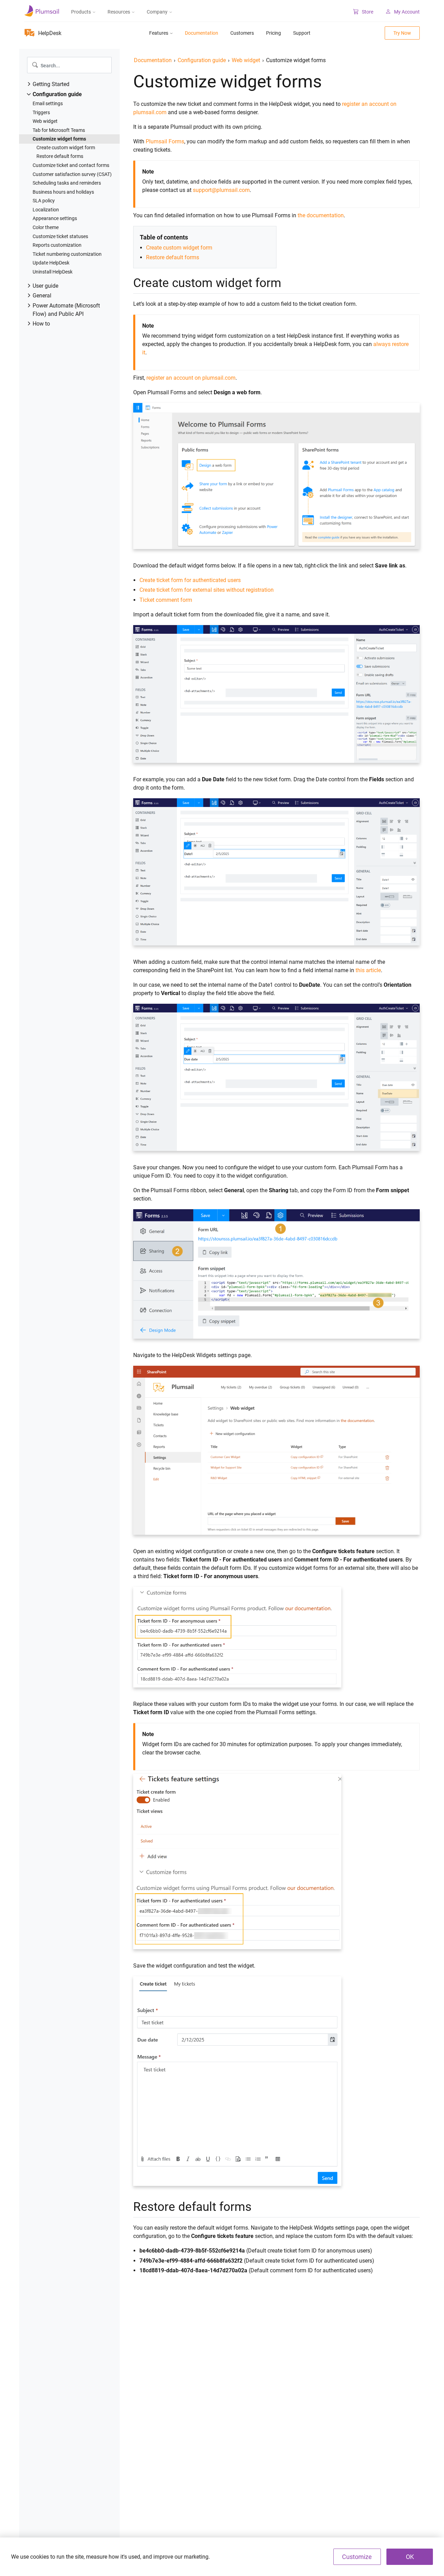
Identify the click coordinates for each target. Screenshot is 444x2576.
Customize (357, 2557)
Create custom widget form (66, 148)
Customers (242, 33)
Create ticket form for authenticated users (190, 580)
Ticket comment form (166, 600)
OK (410, 2557)
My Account (407, 12)
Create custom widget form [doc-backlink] (207, 283)
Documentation (202, 33)
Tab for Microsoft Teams (59, 130)
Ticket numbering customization (67, 254)
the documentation (321, 215)
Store (368, 12)
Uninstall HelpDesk (53, 272)
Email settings (48, 103)
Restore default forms (60, 156)
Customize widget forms (59, 139)
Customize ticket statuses (60, 236)
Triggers (41, 112)
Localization (46, 210)
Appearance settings (55, 218)
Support (302, 33)
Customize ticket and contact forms (71, 165)
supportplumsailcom (221, 190)
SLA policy (44, 201)
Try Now (402, 33)
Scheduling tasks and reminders (67, 183)
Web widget (45, 121)
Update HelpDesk (51, 263)
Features (159, 33)
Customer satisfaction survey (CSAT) (72, 174)
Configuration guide (202, 60)
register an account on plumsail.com (191, 378)
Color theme (46, 227)
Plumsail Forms (165, 141)
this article (368, 970)
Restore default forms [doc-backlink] (192, 2207)
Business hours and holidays (63, 192)
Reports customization (57, 245)
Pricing (274, 33)
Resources (119, 12)
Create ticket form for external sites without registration (207, 590)
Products (81, 12)
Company (157, 12)
